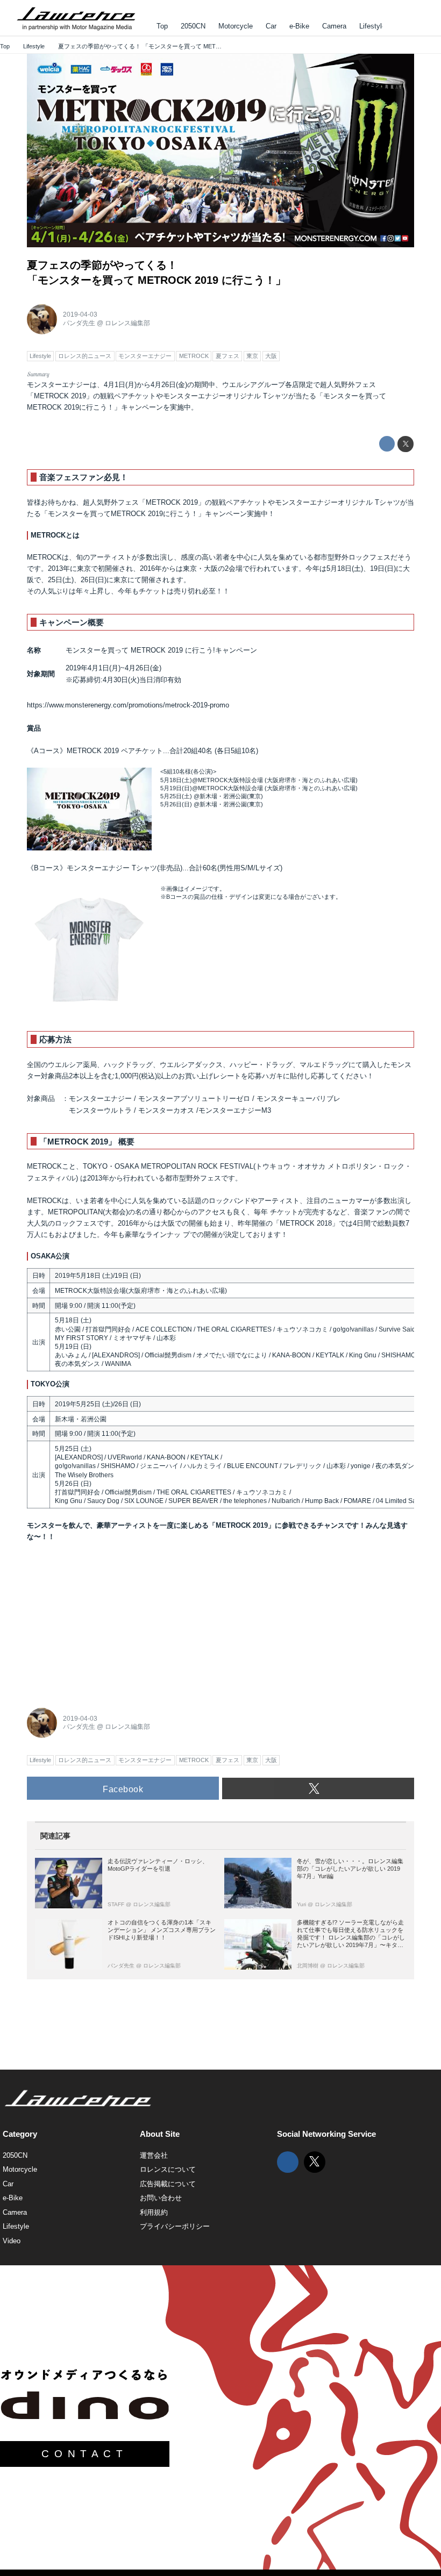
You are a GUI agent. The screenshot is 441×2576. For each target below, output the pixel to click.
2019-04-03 (80, 314)
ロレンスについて (168, 2169)
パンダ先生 (79, 323)
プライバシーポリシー (175, 2226)
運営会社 (154, 2155)
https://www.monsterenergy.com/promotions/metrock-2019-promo (128, 705)
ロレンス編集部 (127, 323)
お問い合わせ (161, 2198)
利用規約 (154, 2212)
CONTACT (84, 2454)
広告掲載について (168, 2184)
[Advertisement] (108, 1621)
